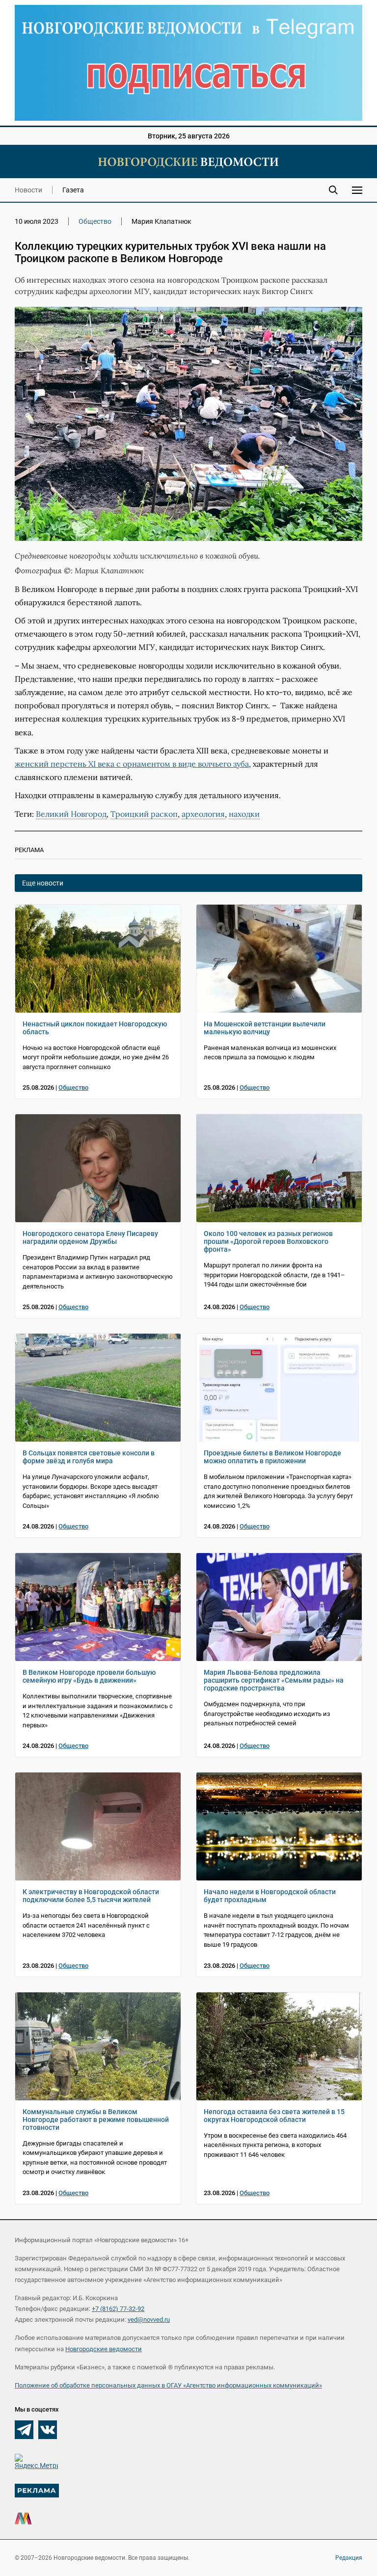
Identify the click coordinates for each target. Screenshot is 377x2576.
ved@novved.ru (149, 2320)
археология (203, 814)
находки (244, 814)
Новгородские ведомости (104, 2349)
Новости (28, 190)
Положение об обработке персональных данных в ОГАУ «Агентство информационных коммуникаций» (168, 2385)
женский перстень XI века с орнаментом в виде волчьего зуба (132, 764)
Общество (95, 221)
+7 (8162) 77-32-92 (118, 2309)
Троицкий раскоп (144, 814)
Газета (73, 190)
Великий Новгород (71, 814)
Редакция (349, 2558)
